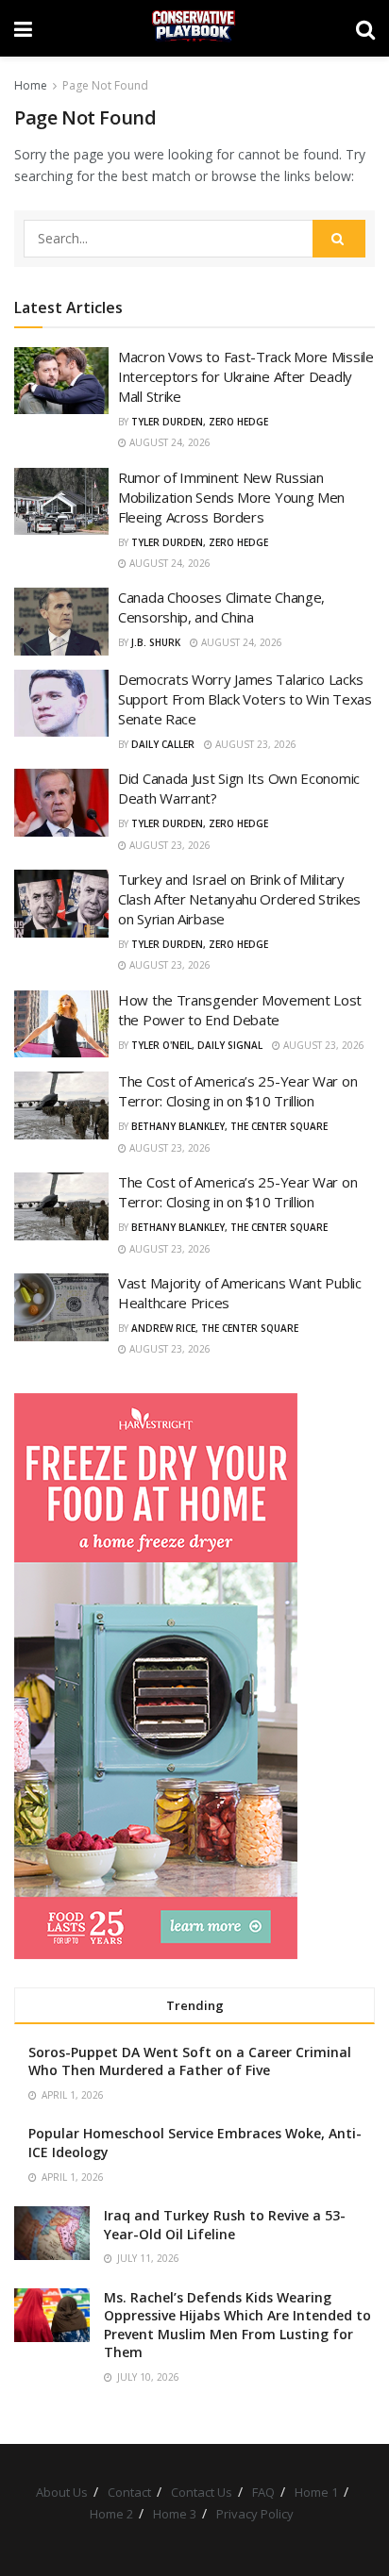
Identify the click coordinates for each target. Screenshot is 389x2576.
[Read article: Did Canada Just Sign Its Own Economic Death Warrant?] (61, 803)
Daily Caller (163, 744)
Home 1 (316, 2492)
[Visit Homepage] (194, 28)
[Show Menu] (23, 28)
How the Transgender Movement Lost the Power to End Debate (240, 1010)
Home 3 (175, 2514)
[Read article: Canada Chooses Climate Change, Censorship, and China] (61, 622)
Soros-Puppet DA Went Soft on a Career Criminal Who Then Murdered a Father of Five (190, 2061)
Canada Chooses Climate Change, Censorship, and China (221, 607)
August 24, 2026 (169, 442)
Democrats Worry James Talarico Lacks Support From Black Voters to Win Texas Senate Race (245, 699)
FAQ (263, 2492)
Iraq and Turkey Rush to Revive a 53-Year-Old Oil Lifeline (225, 2225)
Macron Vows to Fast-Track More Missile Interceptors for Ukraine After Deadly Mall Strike (246, 376)
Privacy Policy (255, 2514)
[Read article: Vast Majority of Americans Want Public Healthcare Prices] (61, 1307)
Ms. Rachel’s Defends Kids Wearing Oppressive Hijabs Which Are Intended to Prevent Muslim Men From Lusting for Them (237, 2325)
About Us (62, 2492)
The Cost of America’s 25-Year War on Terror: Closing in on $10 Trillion (237, 1091)
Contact (129, 2492)
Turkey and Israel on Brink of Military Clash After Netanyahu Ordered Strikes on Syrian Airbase (239, 899)
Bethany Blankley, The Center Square (229, 1126)
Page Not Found (105, 85)
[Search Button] (365, 28)
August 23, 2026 (254, 744)
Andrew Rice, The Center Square (215, 1328)
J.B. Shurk (156, 642)
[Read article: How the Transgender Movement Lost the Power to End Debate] (61, 1024)
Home (31, 85)
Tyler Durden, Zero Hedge (200, 422)
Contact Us (202, 2492)
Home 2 (111, 2514)
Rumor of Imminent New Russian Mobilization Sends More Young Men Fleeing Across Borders (231, 497)
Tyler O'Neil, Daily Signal (197, 1045)
